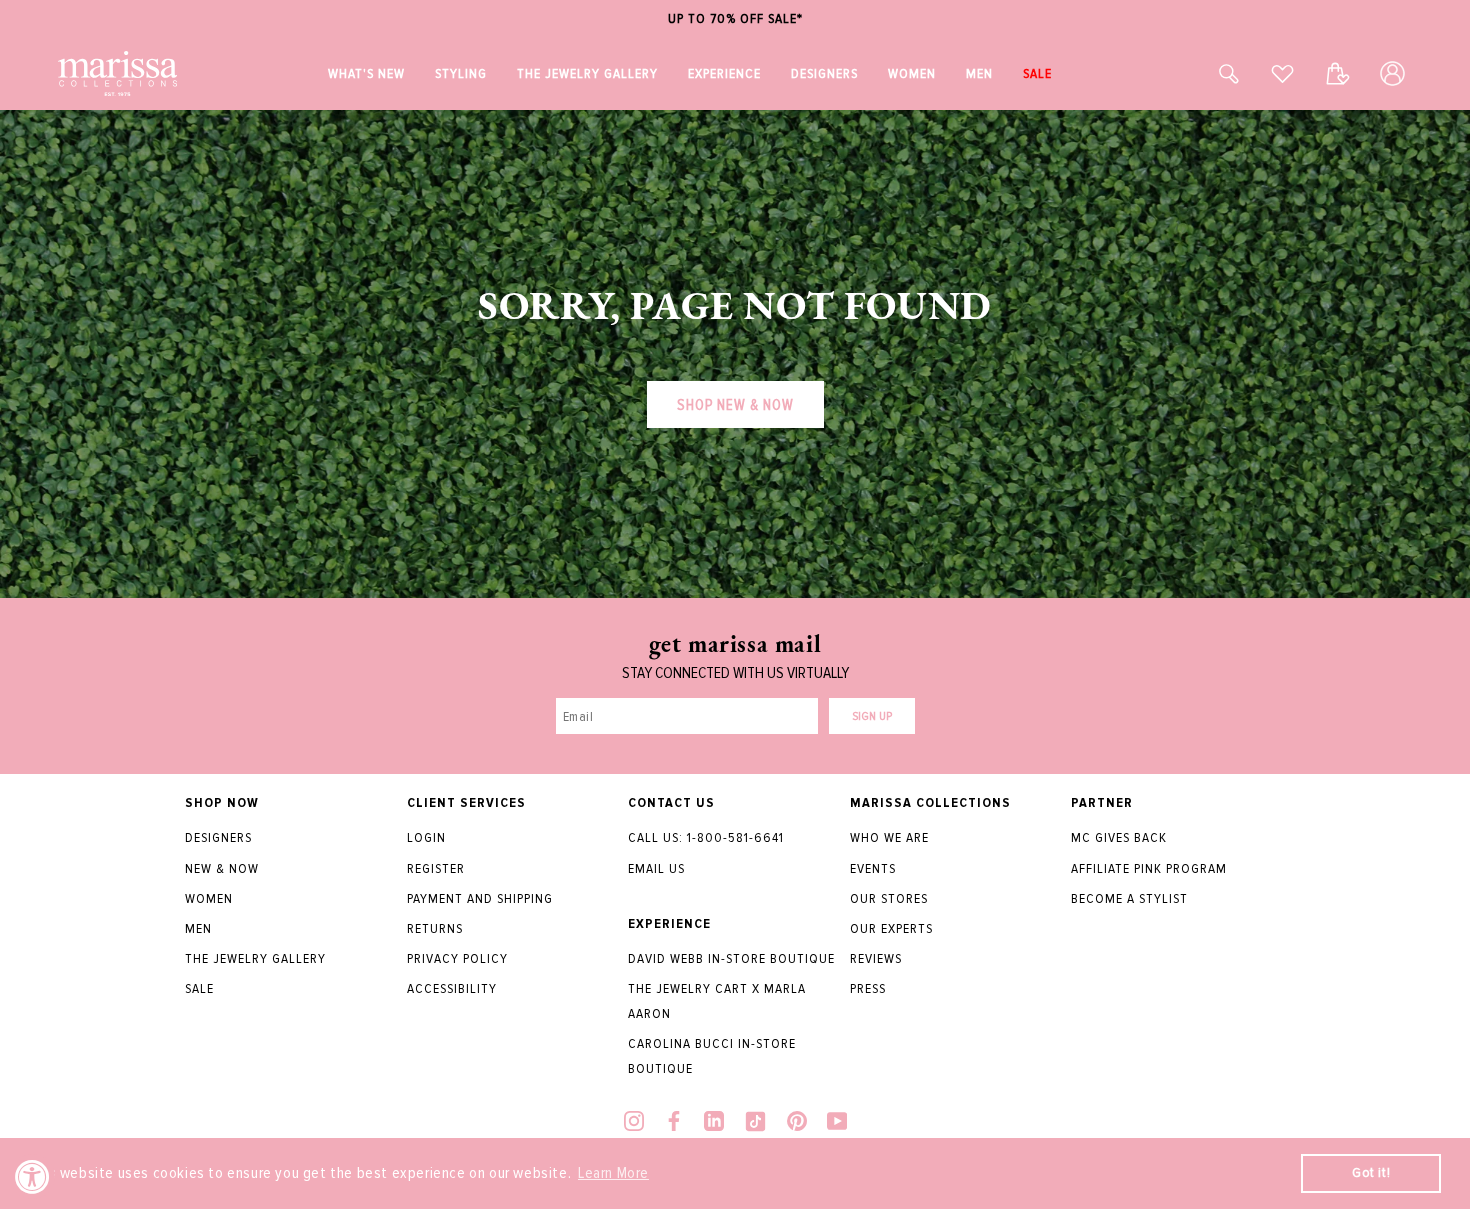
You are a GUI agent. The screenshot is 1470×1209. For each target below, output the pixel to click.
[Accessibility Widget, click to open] (32, 1176)
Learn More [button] (613, 1173)
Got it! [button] (1371, 1172)
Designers (218, 837)
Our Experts (891, 928)
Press (868, 988)
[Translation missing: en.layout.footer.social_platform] (634, 1123)
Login (426, 837)
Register (436, 868)
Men (198, 928)
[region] (735, 19)
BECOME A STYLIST (1129, 898)
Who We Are (889, 837)
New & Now (222, 868)
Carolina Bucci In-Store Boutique (712, 1056)
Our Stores (889, 898)
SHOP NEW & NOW (735, 405)
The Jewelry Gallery (255, 958)
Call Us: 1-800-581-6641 (706, 837)
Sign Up (872, 716)
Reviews (876, 958)
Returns (435, 928)
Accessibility (452, 988)
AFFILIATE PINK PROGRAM (1149, 868)
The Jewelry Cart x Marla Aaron (717, 1001)
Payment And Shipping (480, 898)
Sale (199, 988)
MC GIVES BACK (1119, 837)
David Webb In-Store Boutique (731, 958)
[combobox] (1207, 73)
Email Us (656, 868)
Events (873, 868)
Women (209, 898)
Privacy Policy (457, 958)
